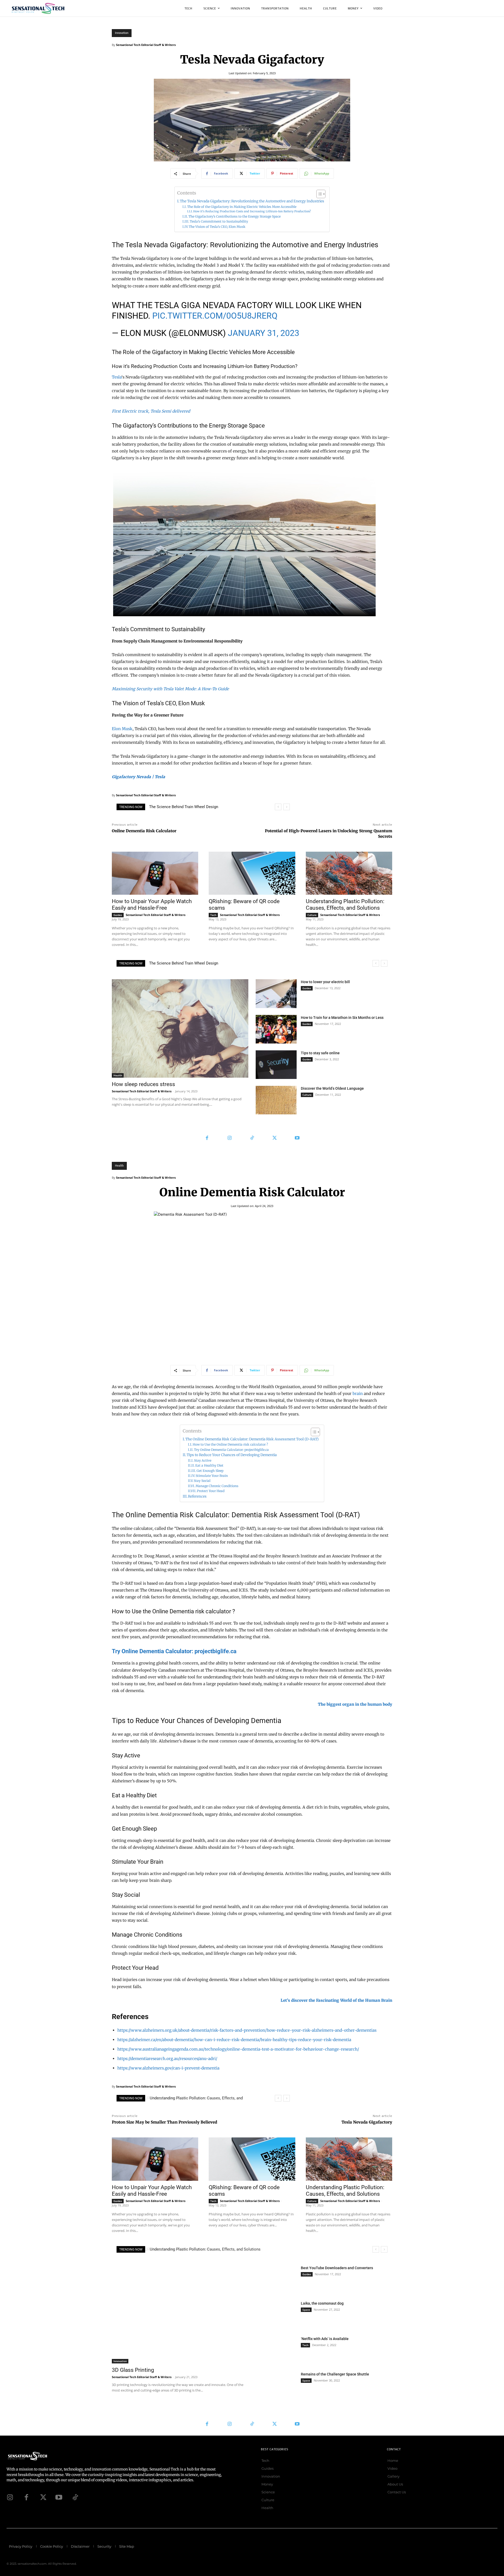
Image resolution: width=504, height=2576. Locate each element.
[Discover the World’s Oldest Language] (276, 1100)
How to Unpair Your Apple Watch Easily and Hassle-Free (198, 807)
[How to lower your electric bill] (276, 994)
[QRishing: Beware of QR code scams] (252, 873)
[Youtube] (297, 1138)
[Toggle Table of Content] (318, 194)
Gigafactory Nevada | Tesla (138, 777)
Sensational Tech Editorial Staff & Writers (146, 45)
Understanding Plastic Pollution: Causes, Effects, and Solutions (345, 905)
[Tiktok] (75, 2497)
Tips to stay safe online (320, 1053)
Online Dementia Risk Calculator (144, 831)
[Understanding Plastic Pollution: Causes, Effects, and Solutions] (349, 873)
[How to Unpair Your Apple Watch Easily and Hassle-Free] (155, 873)
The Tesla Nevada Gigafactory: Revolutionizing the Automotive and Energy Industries (252, 201)
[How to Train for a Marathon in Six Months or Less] (276, 1029)
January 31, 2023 (264, 333)
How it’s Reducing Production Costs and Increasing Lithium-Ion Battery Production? (252, 211)
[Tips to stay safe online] (276, 1065)
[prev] (278, 807)
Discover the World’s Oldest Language (332, 1088)
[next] (287, 807)
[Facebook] (207, 1138)
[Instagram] (229, 1138)
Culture (312, 915)
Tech (213, 915)
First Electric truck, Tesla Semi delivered (151, 411)
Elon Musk (122, 729)
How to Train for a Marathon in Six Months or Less (342, 1018)
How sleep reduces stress (143, 1084)
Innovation (122, 33)
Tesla (117, 377)
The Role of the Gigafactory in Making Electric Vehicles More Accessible (242, 207)
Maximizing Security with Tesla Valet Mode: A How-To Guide (170, 689)
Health (118, 1075)
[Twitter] (275, 1138)
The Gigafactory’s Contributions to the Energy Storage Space (235, 216)
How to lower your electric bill (325, 982)
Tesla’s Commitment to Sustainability (219, 221)
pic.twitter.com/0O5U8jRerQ (215, 316)
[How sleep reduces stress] (180, 1028)
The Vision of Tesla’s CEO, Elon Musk (217, 227)
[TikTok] (252, 1138)
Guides (118, 915)
